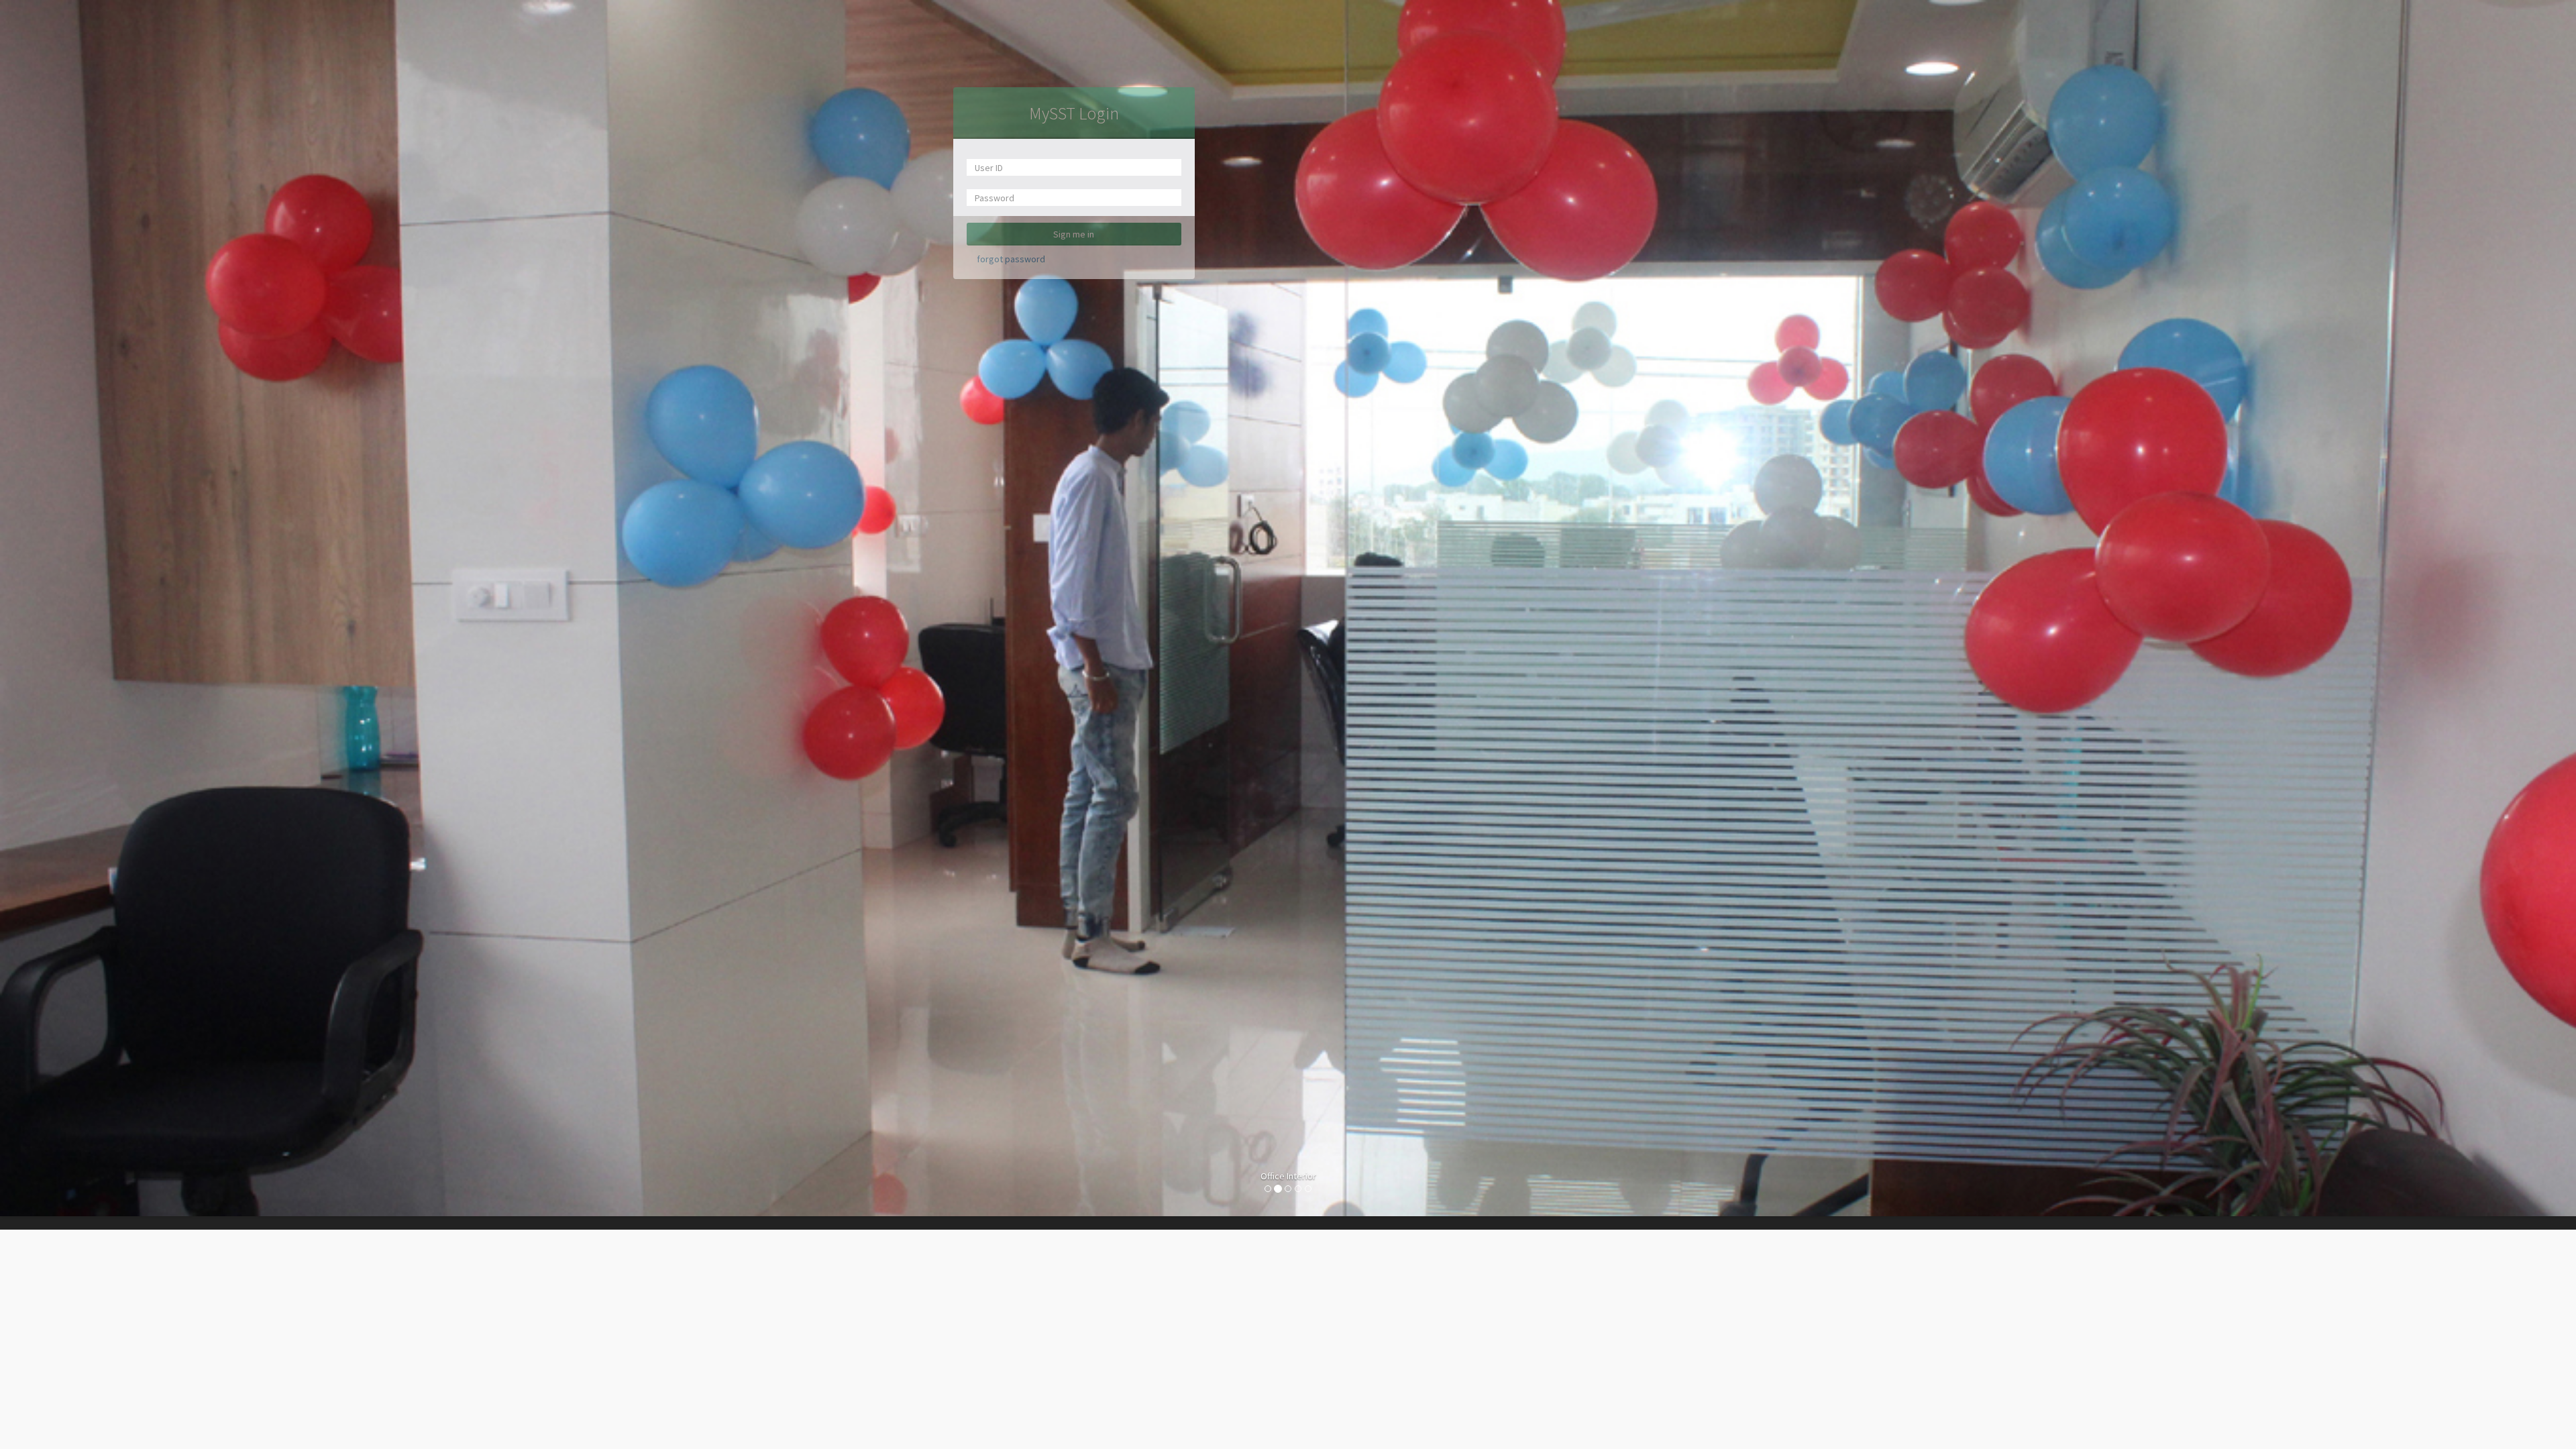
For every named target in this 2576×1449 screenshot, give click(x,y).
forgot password (1011, 259)
